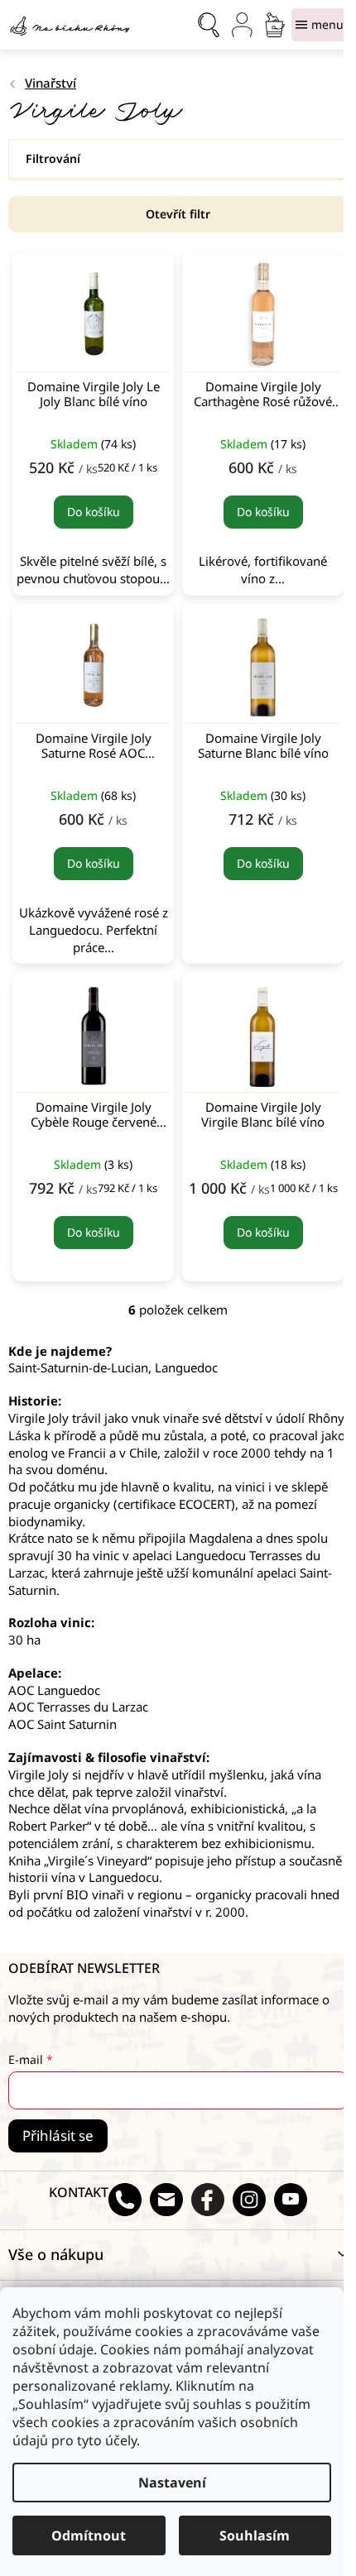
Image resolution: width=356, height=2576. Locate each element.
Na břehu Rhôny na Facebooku (208, 2200)
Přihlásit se (58, 2135)
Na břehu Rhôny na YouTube (291, 2200)
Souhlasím (255, 2535)
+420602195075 (125, 2200)
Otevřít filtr (178, 214)
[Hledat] (209, 25)
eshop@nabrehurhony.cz (166, 2200)
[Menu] (320, 25)
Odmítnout (89, 2535)
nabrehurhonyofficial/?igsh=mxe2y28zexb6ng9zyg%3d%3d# (249, 2200)
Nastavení (172, 2483)
